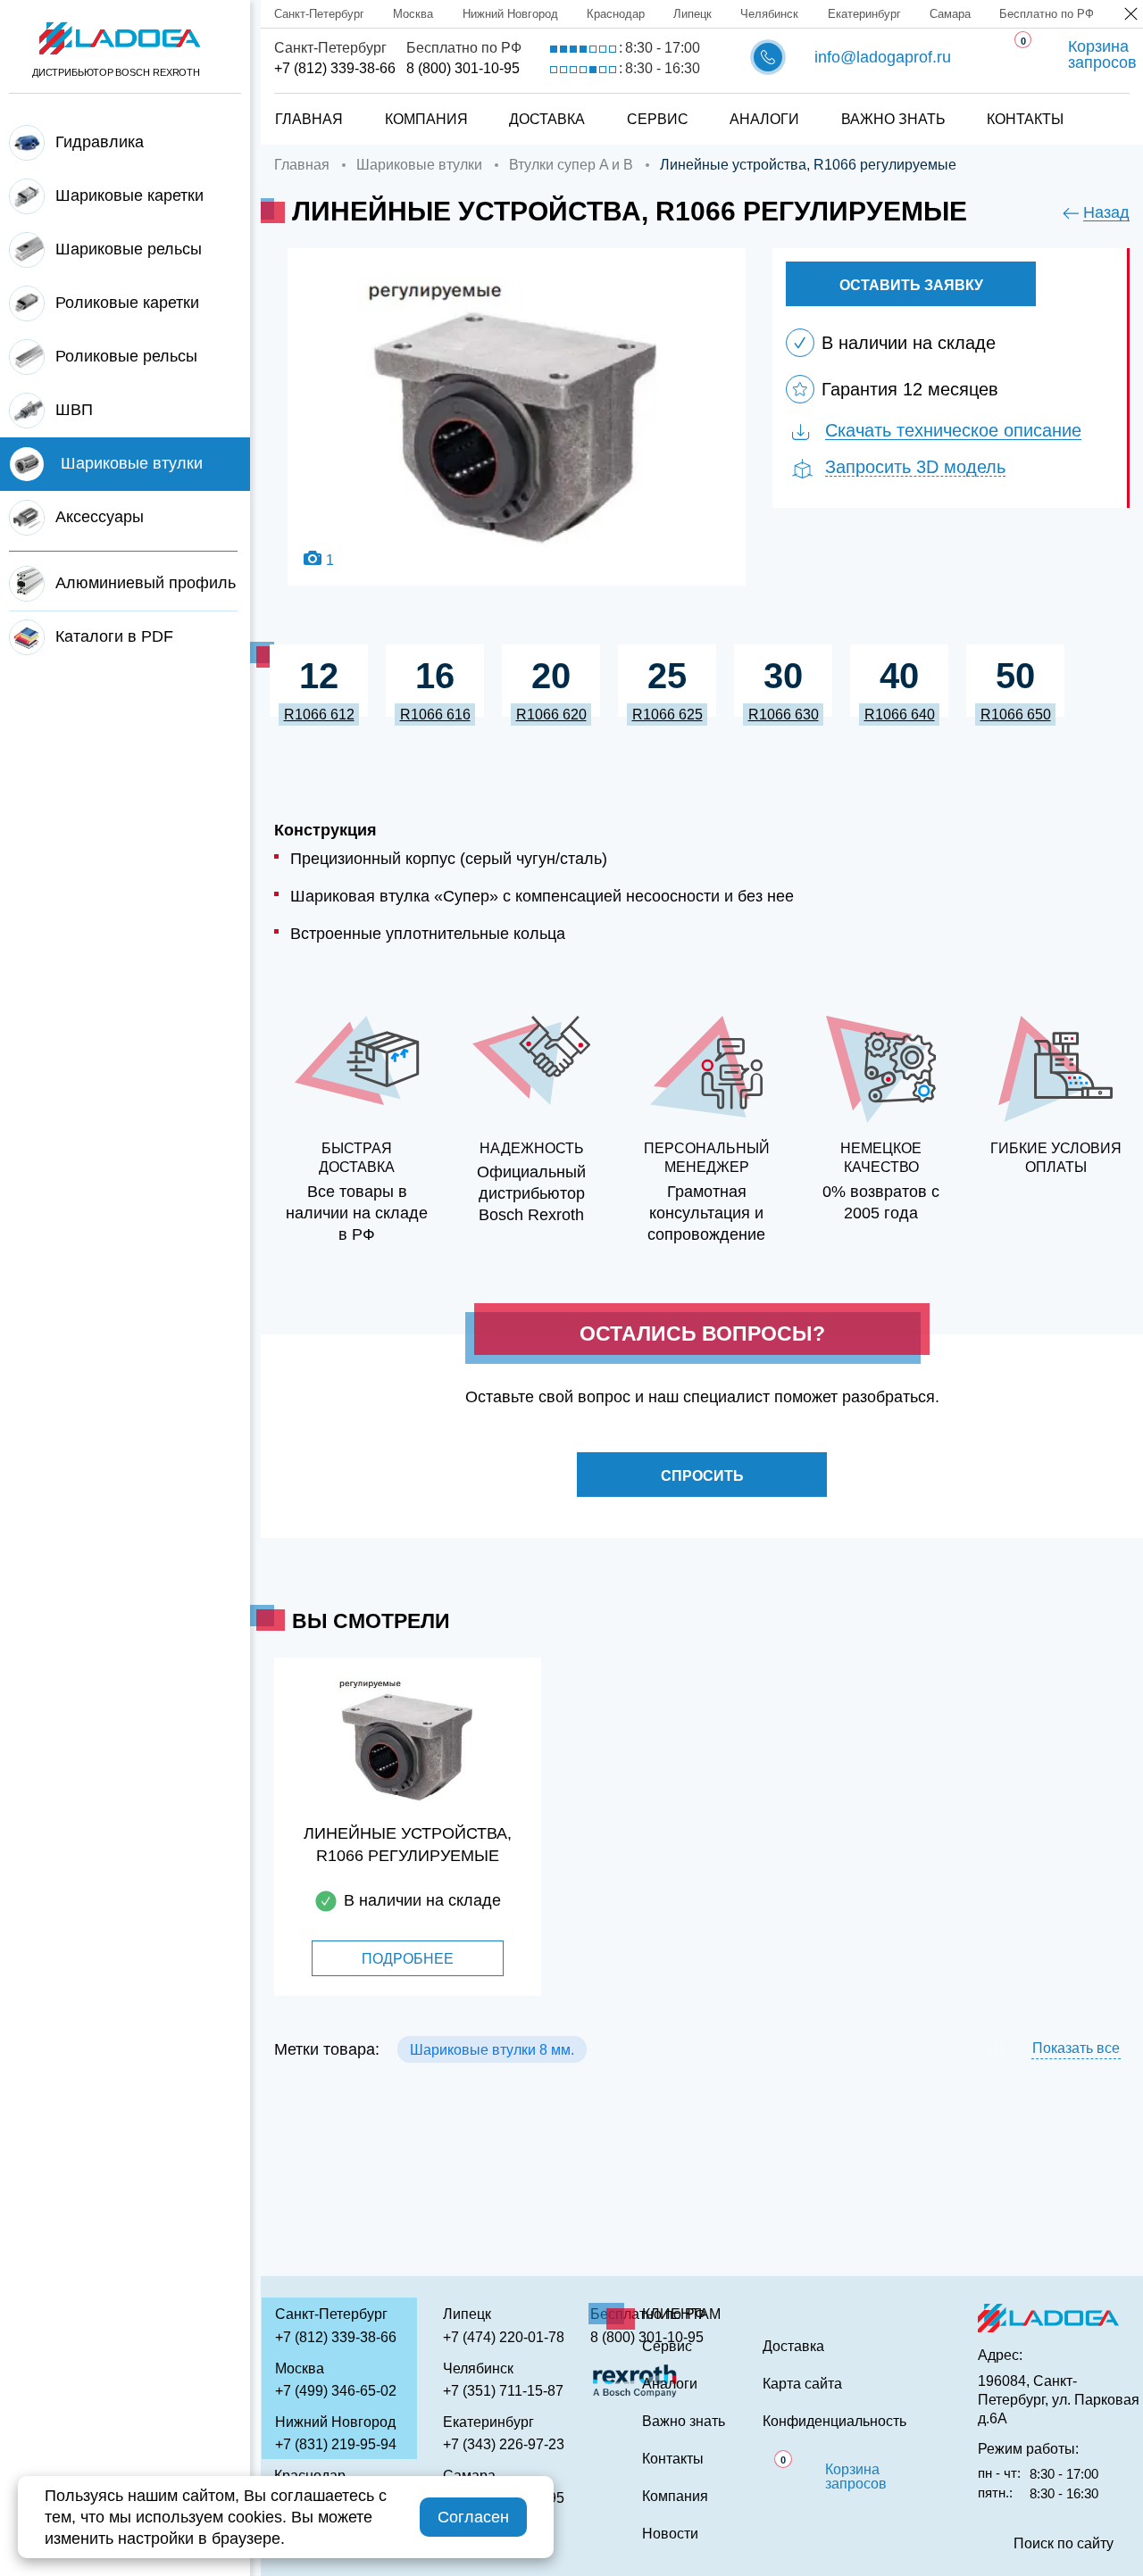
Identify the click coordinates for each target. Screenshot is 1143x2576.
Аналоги (764, 119)
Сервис (658, 119)
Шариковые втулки (419, 165)
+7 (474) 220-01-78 (504, 2337)
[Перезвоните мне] (768, 57)
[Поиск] (1099, 101)
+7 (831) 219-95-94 (336, 2444)
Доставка (547, 119)
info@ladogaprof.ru (883, 57)
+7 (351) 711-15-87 (503, 2391)
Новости (670, 2534)
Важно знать (893, 119)
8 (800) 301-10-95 (463, 68)
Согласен (473, 2517)
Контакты (1025, 119)
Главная (309, 119)
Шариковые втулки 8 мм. (492, 2050)
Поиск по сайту (1064, 2544)
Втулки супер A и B (571, 165)
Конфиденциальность (834, 2422)
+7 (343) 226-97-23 (504, 2444)
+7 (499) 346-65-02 (336, 2391)
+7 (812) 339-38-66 (335, 68)
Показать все (1076, 2048)
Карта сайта (802, 2384)
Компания (426, 119)
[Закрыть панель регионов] (1132, 16)
